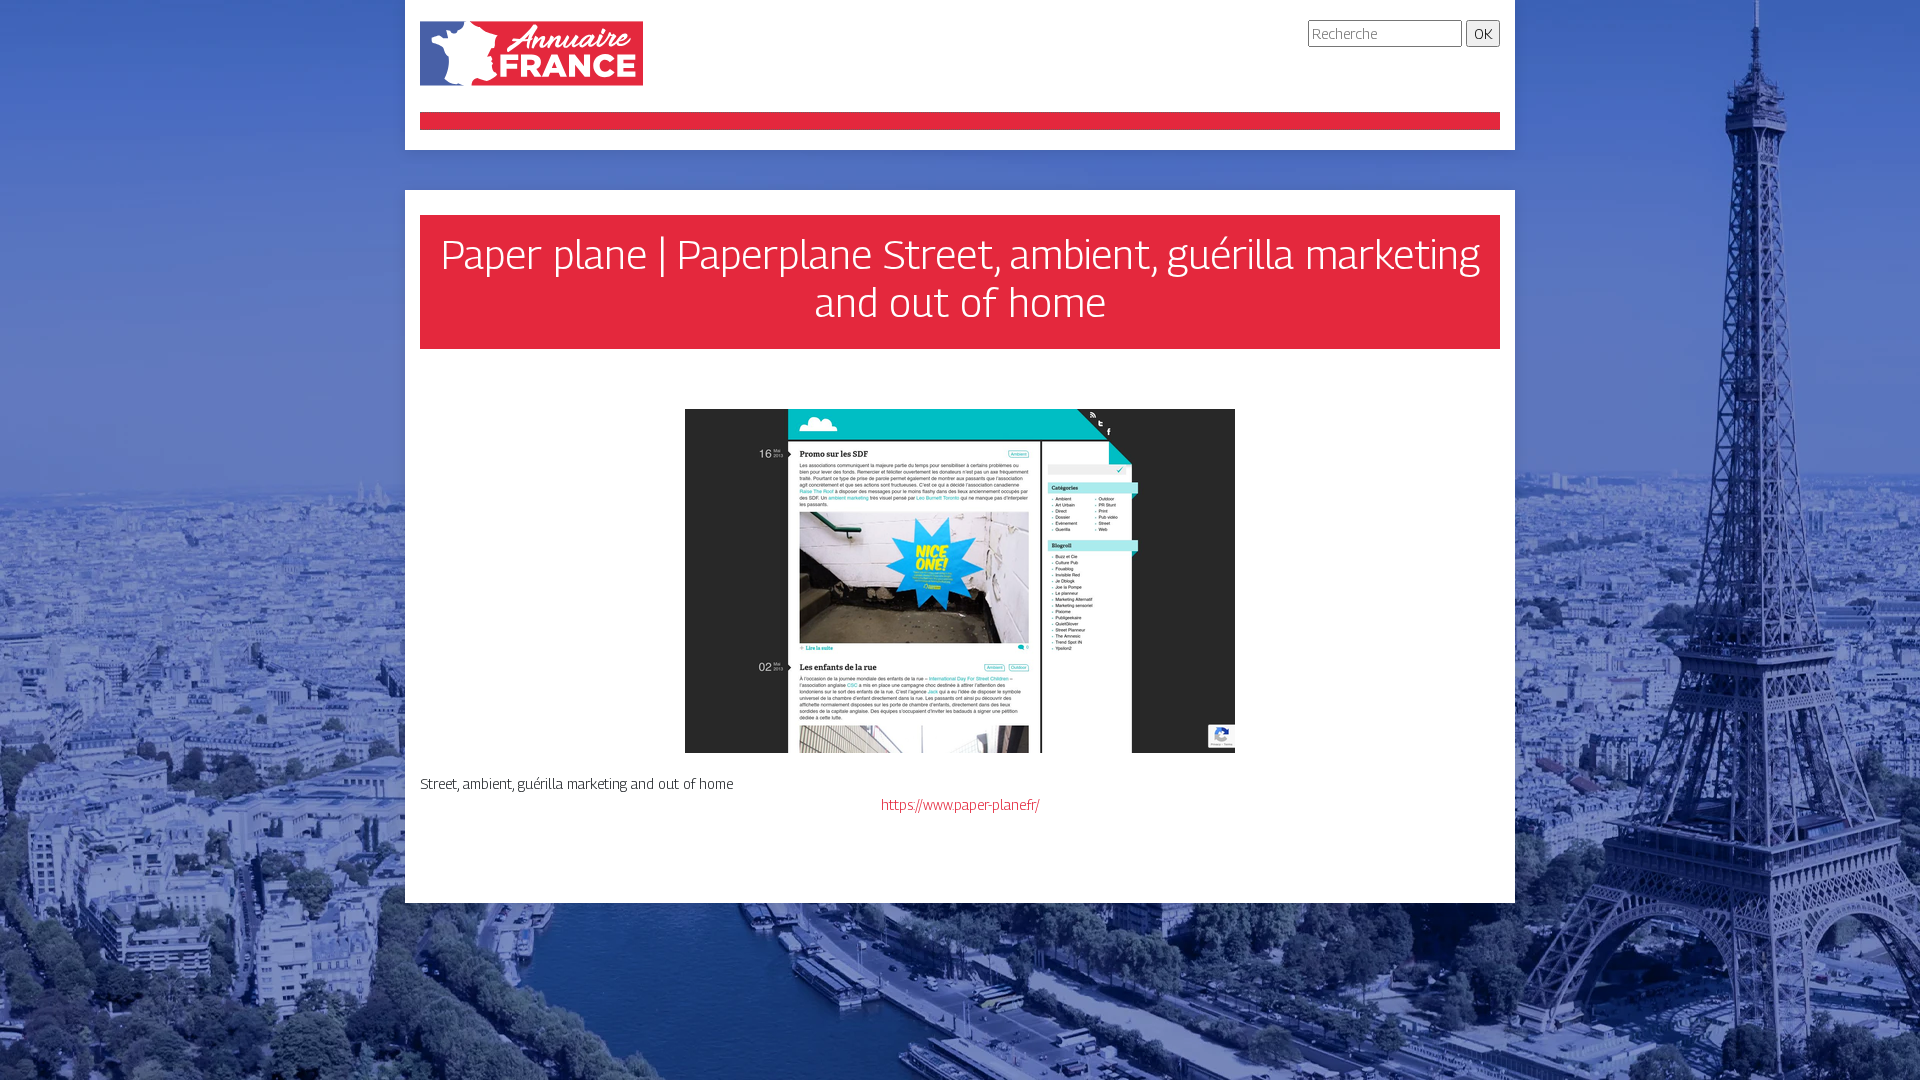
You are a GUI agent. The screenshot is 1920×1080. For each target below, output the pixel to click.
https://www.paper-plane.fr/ (960, 804)
